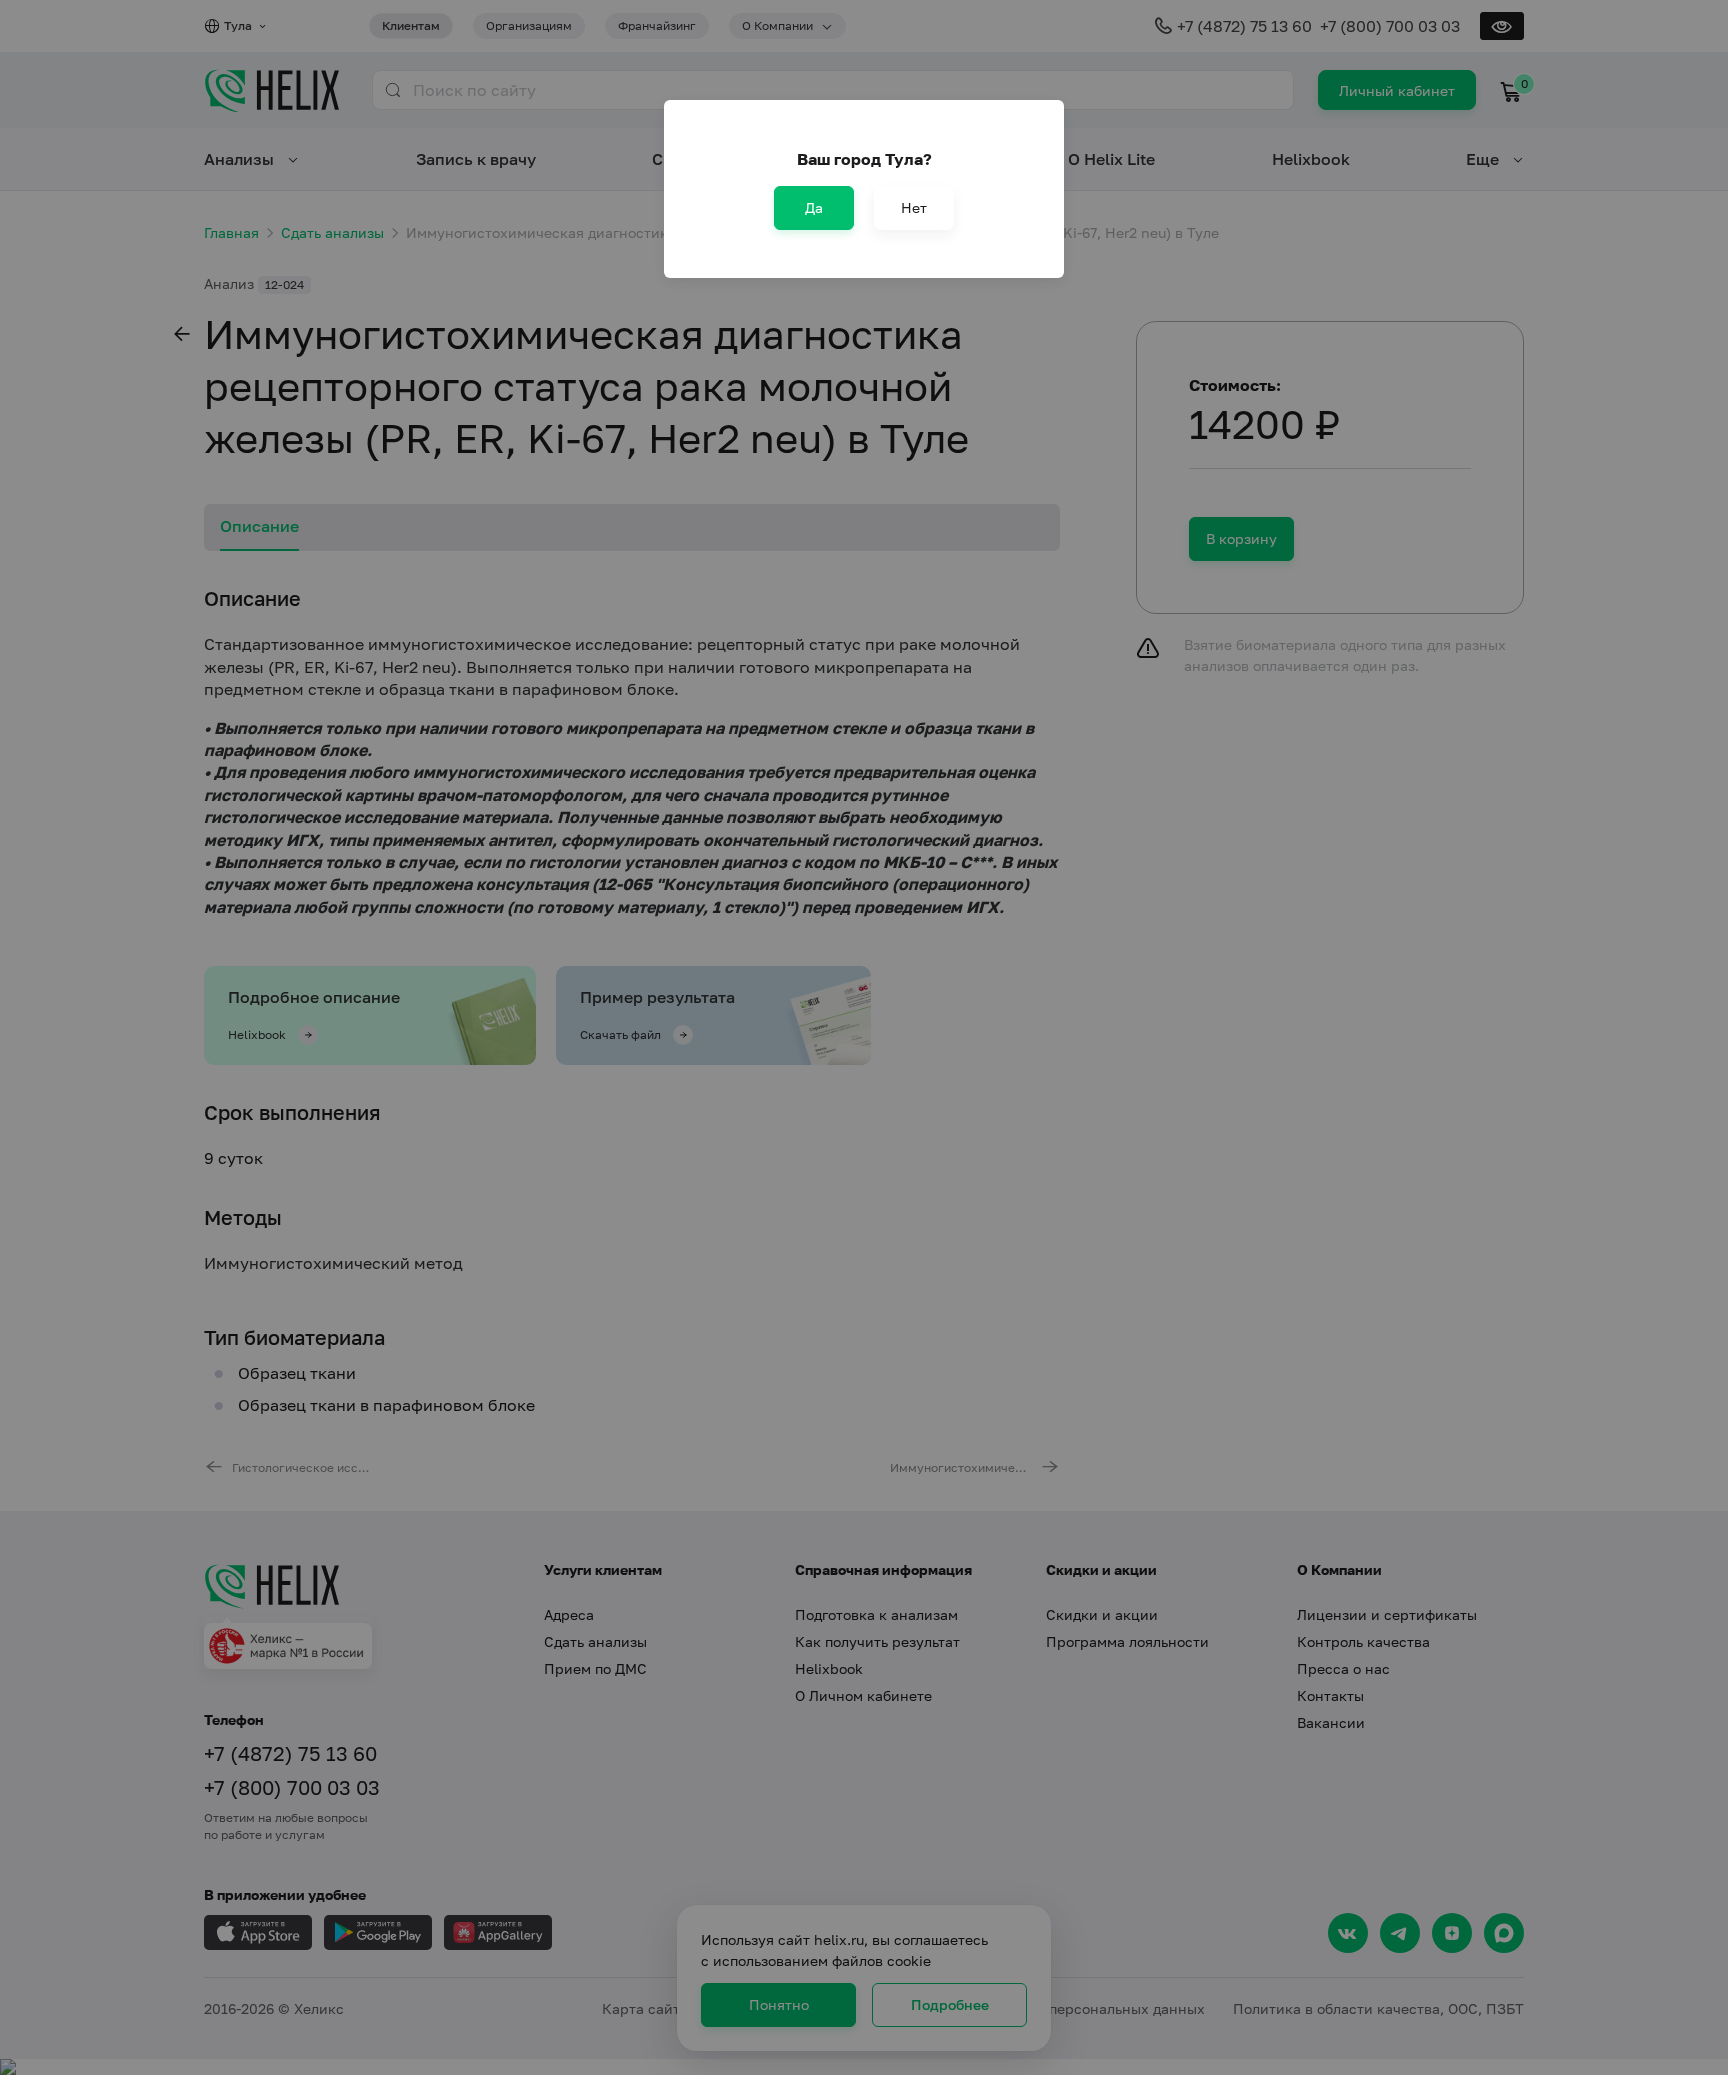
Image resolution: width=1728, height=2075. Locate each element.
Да (814, 207)
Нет (914, 207)
